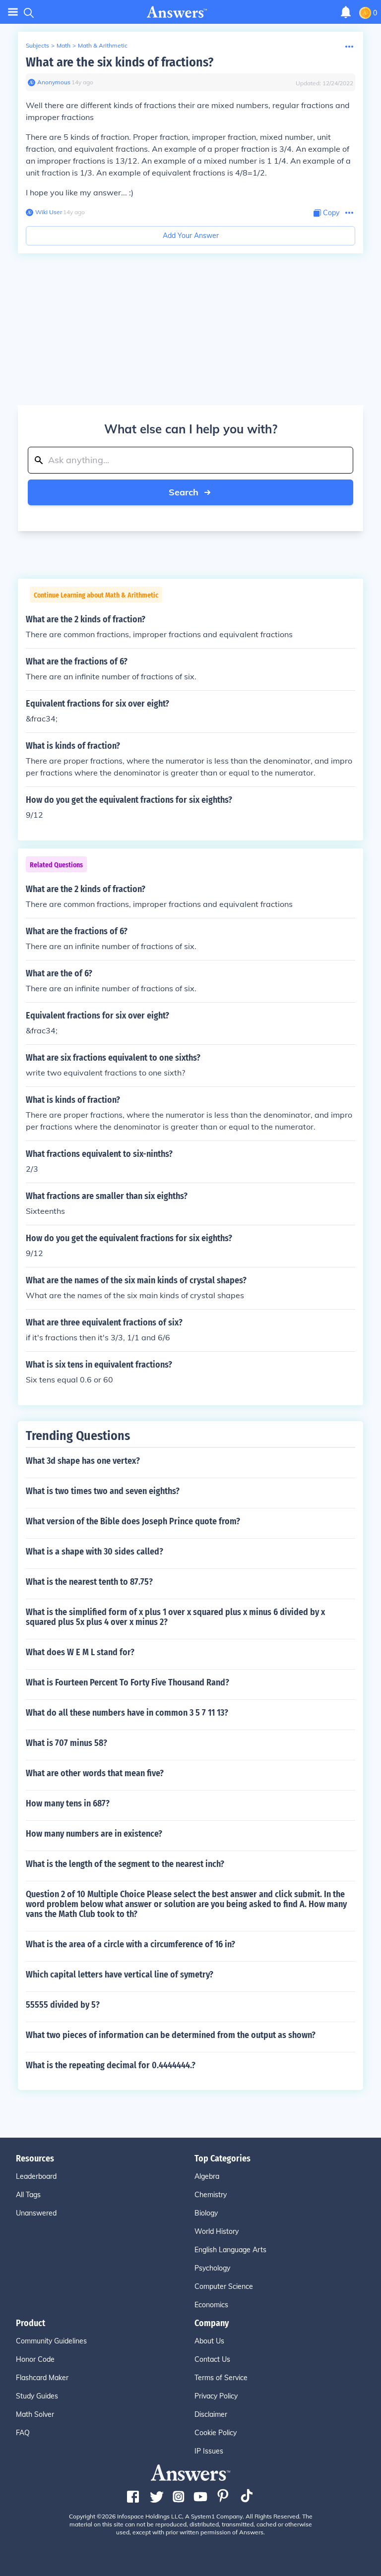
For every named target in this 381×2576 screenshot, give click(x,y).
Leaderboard (36, 2176)
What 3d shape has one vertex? (83, 1461)
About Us (209, 2341)
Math (63, 45)
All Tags (28, 2195)
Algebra (207, 2176)
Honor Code (35, 2359)
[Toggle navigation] (13, 12)
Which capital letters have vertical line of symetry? (120, 1975)
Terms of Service (221, 2378)
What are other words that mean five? (95, 1773)
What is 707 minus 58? (66, 1743)
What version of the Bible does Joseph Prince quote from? (133, 1521)
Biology (206, 2213)
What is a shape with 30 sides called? (95, 1552)
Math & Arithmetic (103, 45)
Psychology (212, 2268)
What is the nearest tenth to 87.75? (89, 1582)
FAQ (23, 2433)
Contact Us (212, 2359)
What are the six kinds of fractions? (120, 62)
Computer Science (224, 2286)
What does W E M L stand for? (80, 1652)
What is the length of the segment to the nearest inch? (125, 1864)
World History (217, 2231)
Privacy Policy (216, 2396)
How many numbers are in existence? (94, 1834)
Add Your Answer (191, 236)
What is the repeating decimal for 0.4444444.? (111, 2065)
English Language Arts (230, 2250)
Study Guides (37, 2396)
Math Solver (35, 2414)
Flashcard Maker (42, 2378)
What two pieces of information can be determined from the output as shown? (171, 2035)
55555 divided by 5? (63, 2005)
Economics (211, 2305)
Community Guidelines (51, 2341)
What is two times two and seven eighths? (103, 1491)
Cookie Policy (216, 2433)
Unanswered (36, 2213)
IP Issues (209, 2451)
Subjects (37, 45)
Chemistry (211, 2195)
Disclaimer (211, 2414)
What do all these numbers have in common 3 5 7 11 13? (127, 1713)
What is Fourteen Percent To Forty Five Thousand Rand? (127, 1682)
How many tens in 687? (68, 1803)
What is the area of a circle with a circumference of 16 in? (130, 1944)
